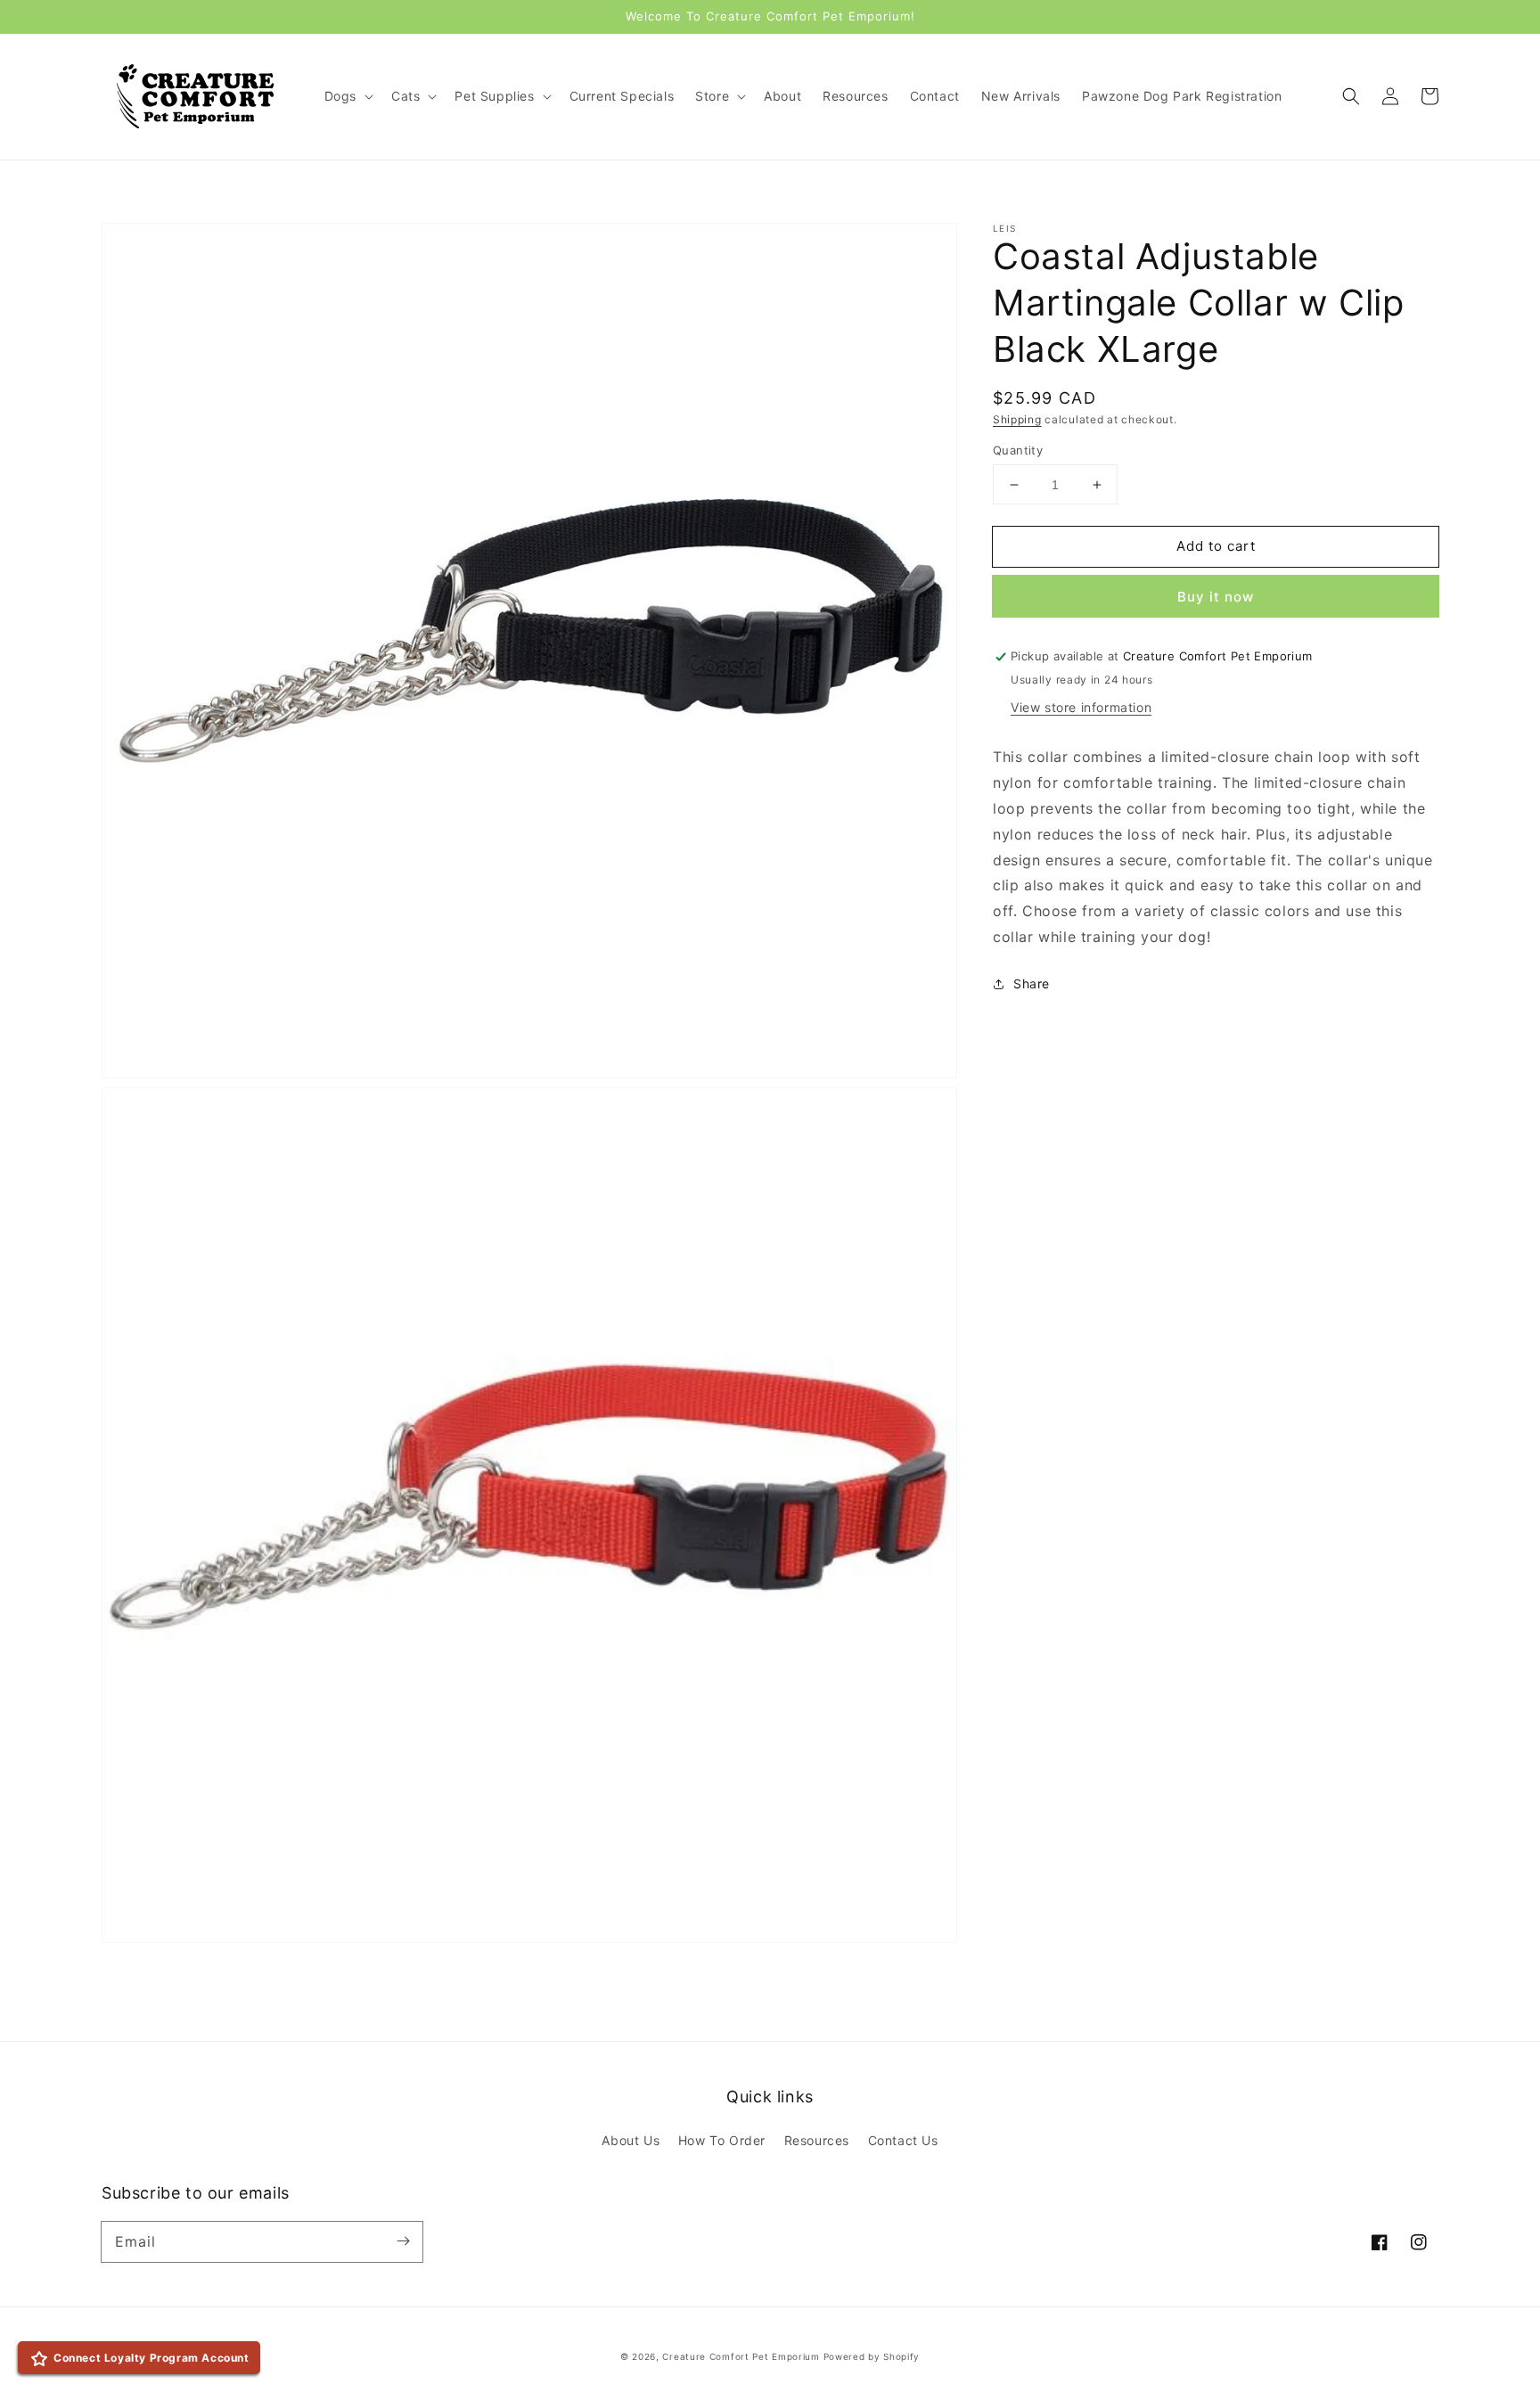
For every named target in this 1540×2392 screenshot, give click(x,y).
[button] (1351, 96)
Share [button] (1032, 983)
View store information (1081, 708)
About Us (631, 2140)
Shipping (1017, 419)
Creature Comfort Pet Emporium (741, 2356)
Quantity (1018, 450)
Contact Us (903, 2140)
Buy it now (1216, 598)
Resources (817, 2140)
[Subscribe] (403, 2241)
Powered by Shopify (872, 2356)
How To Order (722, 2140)
